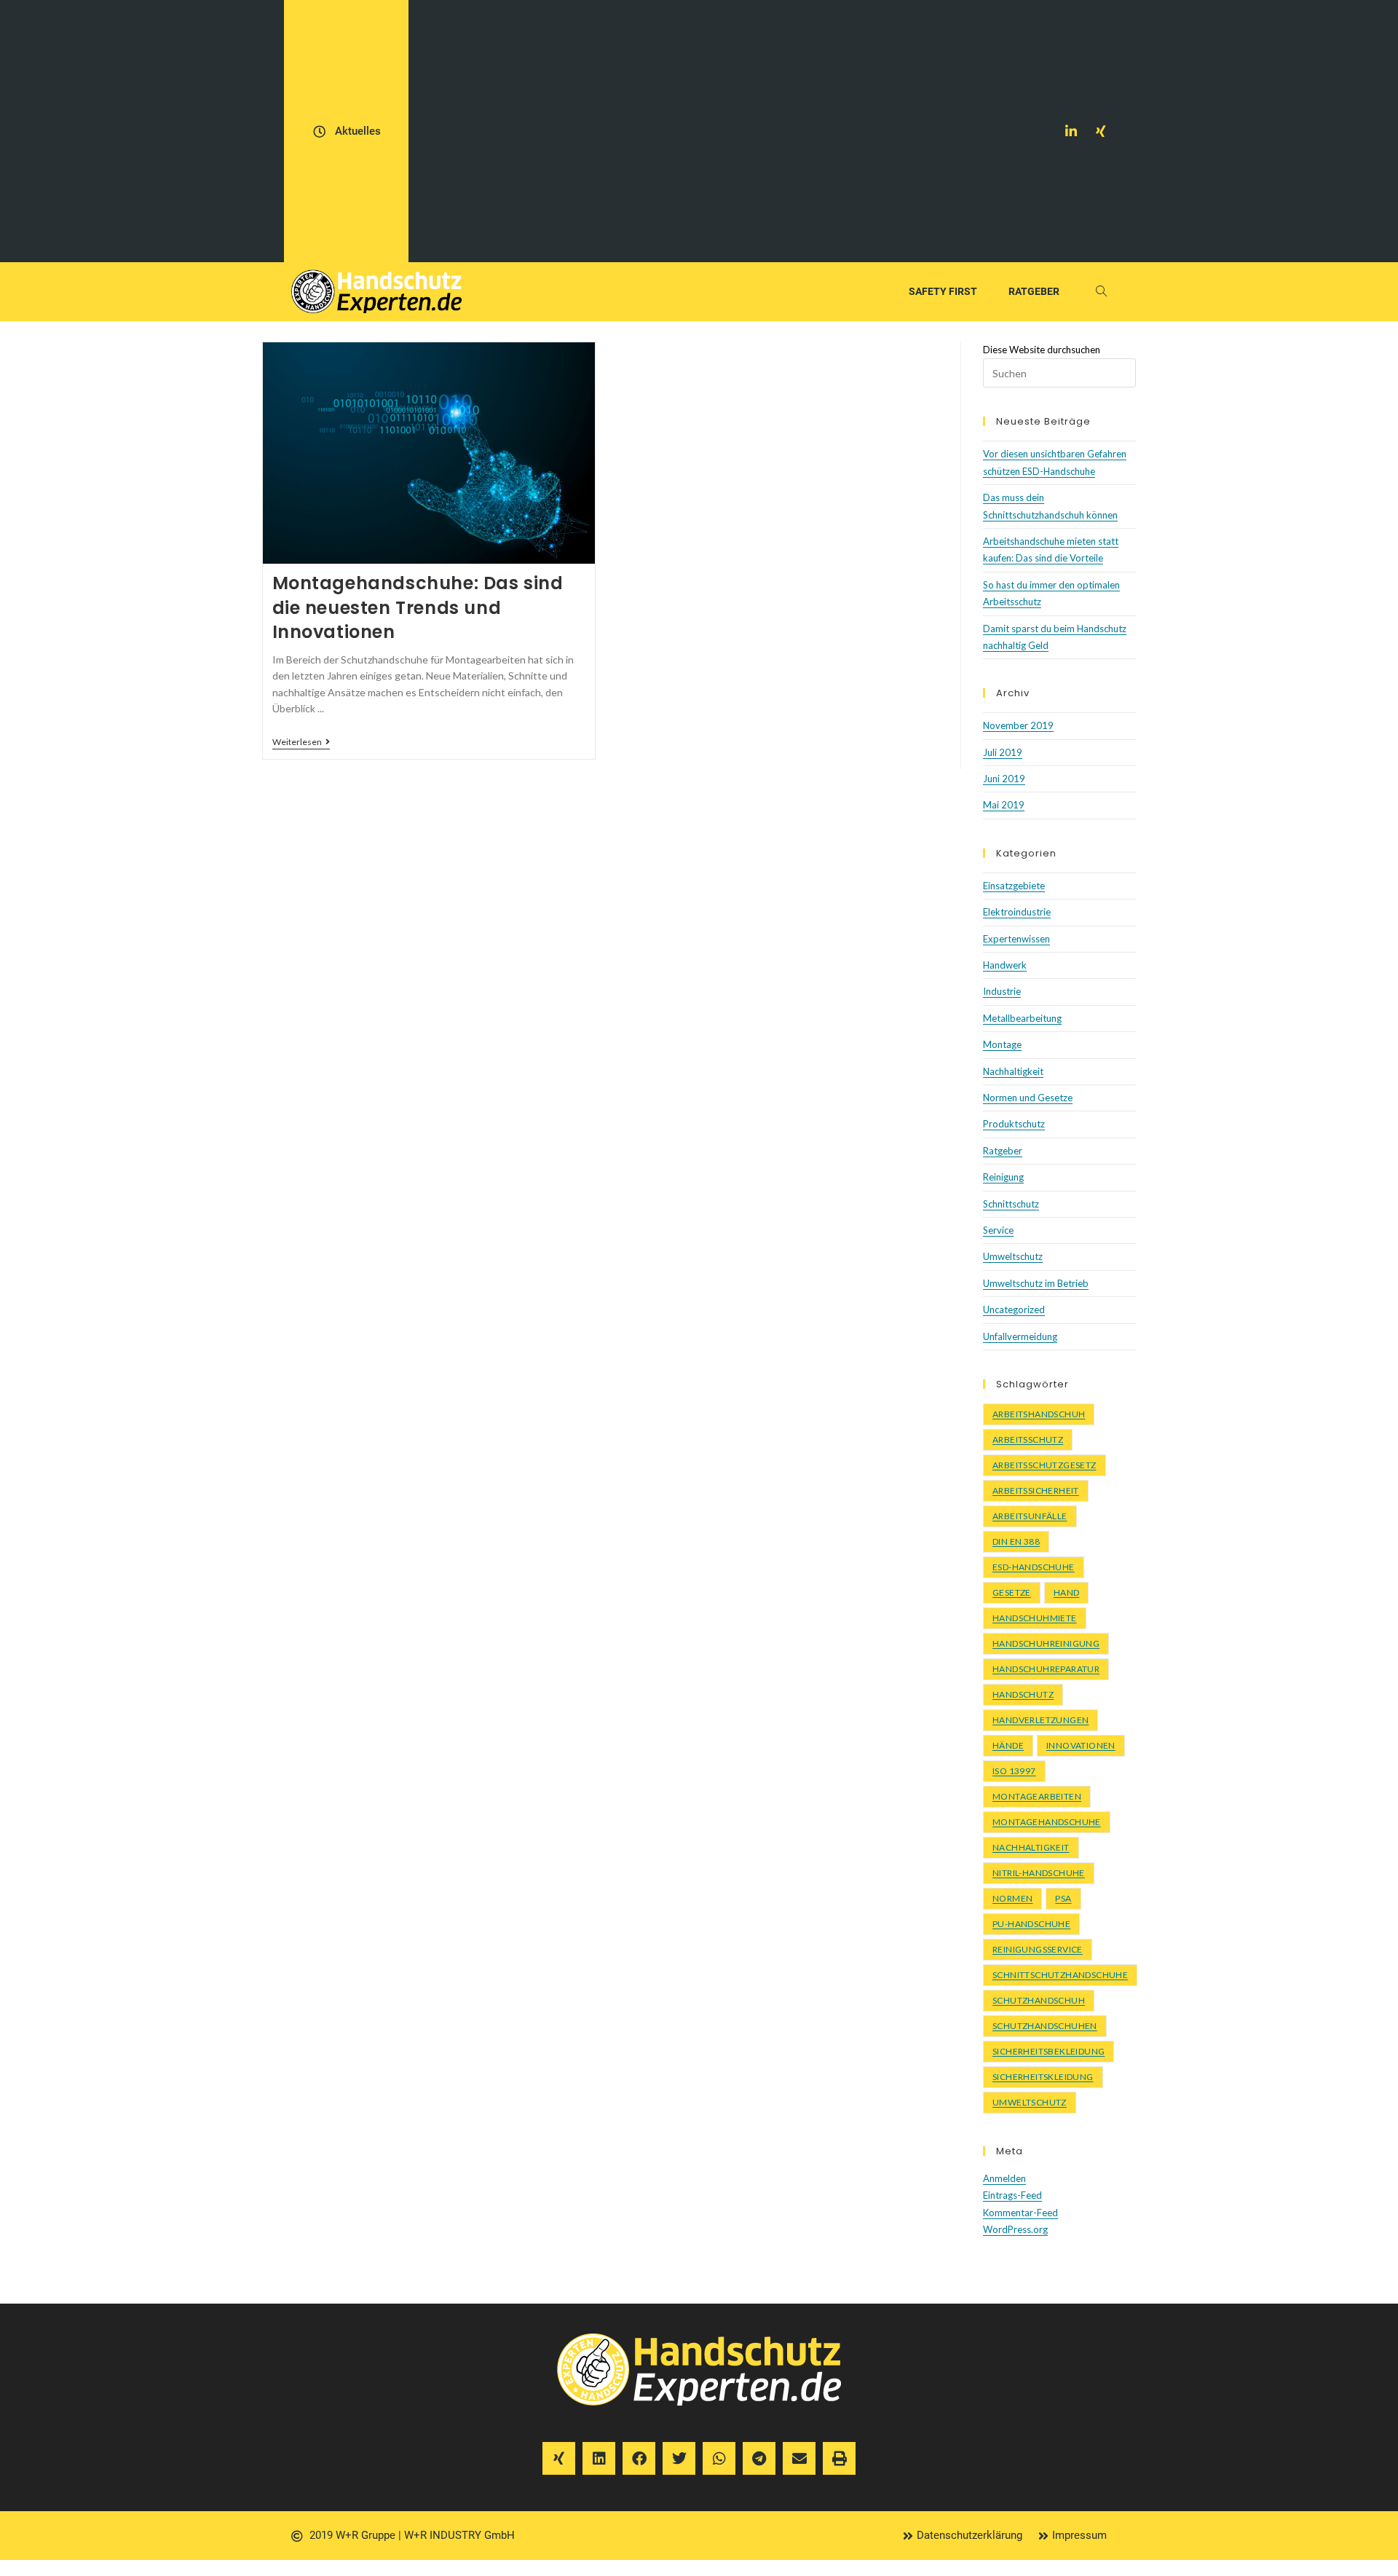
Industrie (1002, 991)
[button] (559, 2458)
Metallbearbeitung (1022, 1018)
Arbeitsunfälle (1030, 1516)
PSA (1063, 1898)
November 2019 (1018, 725)
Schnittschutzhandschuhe (1060, 1975)
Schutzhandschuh (1039, 2000)
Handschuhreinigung (1046, 1643)
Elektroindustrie (1017, 912)
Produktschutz (1014, 1124)
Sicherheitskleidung (1043, 2077)
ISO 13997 (1014, 1771)
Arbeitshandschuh (1039, 1414)
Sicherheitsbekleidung (1048, 2051)
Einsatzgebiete (1014, 886)
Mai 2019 (1004, 805)
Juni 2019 (1004, 779)
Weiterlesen (301, 742)
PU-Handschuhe (1031, 1924)
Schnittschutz (1011, 1204)
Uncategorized (1014, 1309)
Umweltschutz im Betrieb (1036, 1283)
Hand (1067, 1592)
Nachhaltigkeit (1013, 1071)
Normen (1012, 1898)
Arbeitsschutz (1028, 1439)
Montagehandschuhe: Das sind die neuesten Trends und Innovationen (418, 607)
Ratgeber (1034, 291)
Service (998, 1230)
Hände (1008, 1745)
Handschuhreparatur (1046, 1669)
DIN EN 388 (1016, 1541)
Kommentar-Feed (1020, 2213)
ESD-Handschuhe (1034, 1567)
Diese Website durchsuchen (1042, 350)
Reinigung (1003, 1177)
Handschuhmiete (1035, 1618)
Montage (1002, 1044)
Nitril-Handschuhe (1039, 1873)
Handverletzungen (1040, 1720)
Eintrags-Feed (1012, 2195)
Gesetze (1012, 1592)
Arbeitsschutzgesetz (1044, 1465)
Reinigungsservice (1038, 1949)
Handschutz (1023, 1694)
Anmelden (1004, 2178)
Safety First (943, 291)
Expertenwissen (1016, 939)
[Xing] (1101, 131)
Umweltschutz (1013, 1256)
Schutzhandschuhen (1045, 2026)
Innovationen (1081, 1745)
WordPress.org (1015, 2229)
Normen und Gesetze (1028, 1098)
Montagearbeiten (1037, 1796)
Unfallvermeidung (1020, 1336)
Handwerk (1005, 965)
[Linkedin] (1071, 131)
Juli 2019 (1003, 752)
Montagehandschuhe (1047, 1822)
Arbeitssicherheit (1036, 1490)
